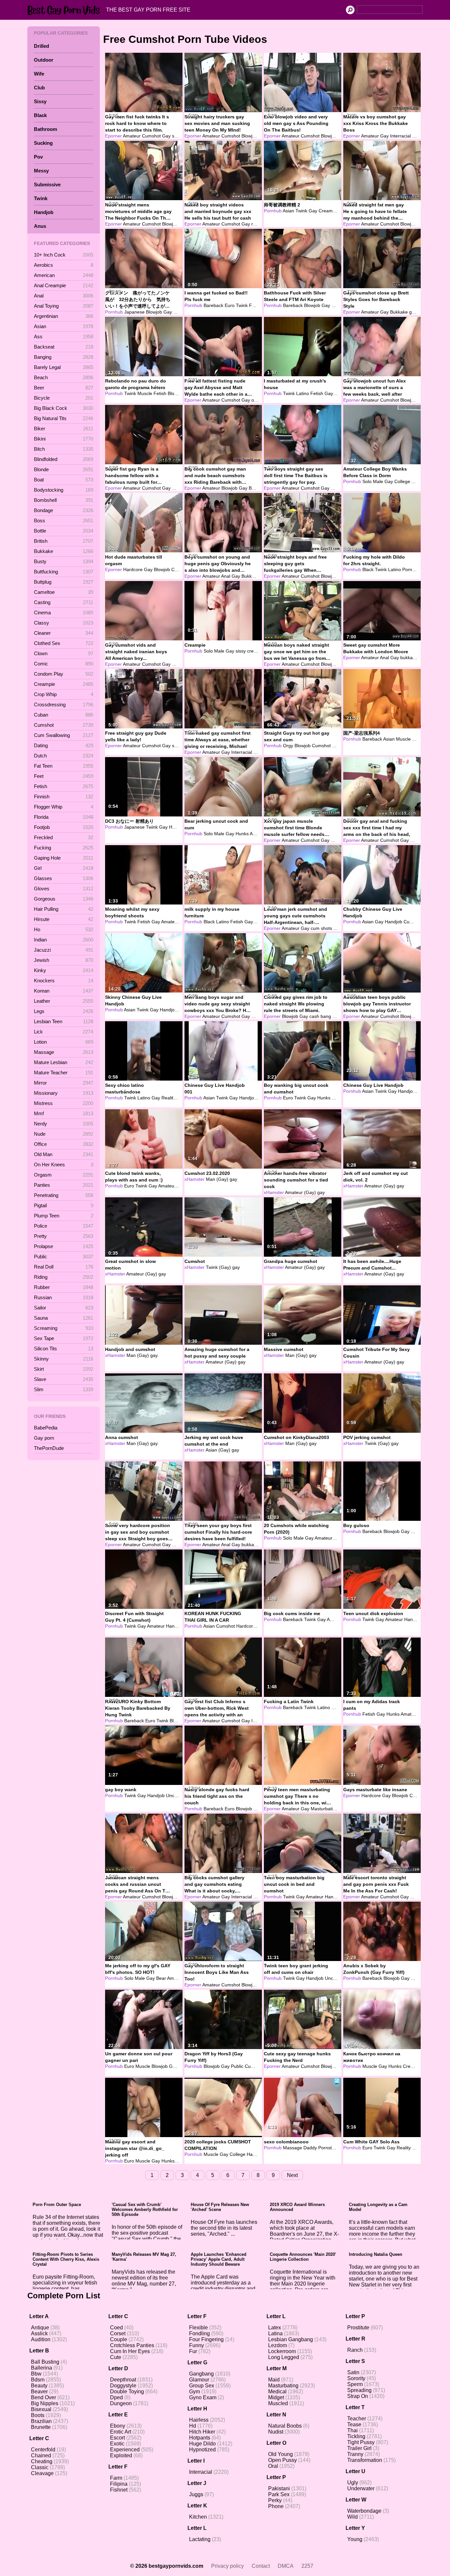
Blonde (64, 469)
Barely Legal (64, 367)
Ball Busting (45, 2362)
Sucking (43, 143)
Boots (38, 2415)
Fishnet (119, 2490)
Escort (117, 2438)
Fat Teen (64, 766)
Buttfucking (64, 572)
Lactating (200, 2539)
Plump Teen (64, 1216)
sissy (241, 651)
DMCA (286, 2566)
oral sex (260, 400)
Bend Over (43, 2397)
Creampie (64, 684)
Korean (64, 991)
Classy (64, 623)
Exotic (117, 2444)
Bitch (64, 449)
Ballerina (42, 2368)
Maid (274, 2380)
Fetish (64, 786)
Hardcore (133, 569)
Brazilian (41, 2421)
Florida (64, 817)
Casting (64, 602)
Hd (193, 2426)
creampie (257, 651)
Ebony (118, 2426)
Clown (64, 653)
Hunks (180, 312)
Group (419, 739)
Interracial (400, 136)
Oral (273, 2466)
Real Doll (64, 1267)
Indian (64, 940)
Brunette (41, 2427)
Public (64, 1257)
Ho (64, 929)
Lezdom (278, 2345)
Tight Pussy (361, 2442)
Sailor (64, 1308)
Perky (275, 2500)
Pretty (64, 1236)
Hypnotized (202, 2450)
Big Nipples (45, 2403)
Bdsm (38, 2380)
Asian (64, 326)
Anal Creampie (64, 285)
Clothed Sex (64, 643)
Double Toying (127, 2392)
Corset (118, 2333)
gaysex (341, 928)
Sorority (356, 2378)
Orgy (288, 746)
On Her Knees (64, 1165)
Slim (64, 1389)
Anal (64, 296)
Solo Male (373, 481)
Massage (64, 1052)
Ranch (355, 2350)
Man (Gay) (217, 1179)
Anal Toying (64, 306)
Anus (40, 226)
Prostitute (358, 2328)
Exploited (121, 2455)
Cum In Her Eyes (130, 2351)
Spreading (359, 2390)
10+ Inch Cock (64, 255)
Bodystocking (64, 490)
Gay (166, 136)
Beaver (39, 2392)
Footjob (64, 827)
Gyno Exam (203, 2397)
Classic (40, 2467)
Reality (169, 1098)
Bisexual (41, 2409)
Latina (275, 2333)
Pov (38, 157)
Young (355, 2539)
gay (233, 1179)
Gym (195, 2392)
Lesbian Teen (64, 1021)
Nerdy (64, 1124)
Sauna (64, 1318)
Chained (41, 2455)
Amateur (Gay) (300, 1192)
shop (177, 746)
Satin (353, 2372)
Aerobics (64, 265)
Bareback (213, 305)
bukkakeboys (414, 658)
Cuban (64, 715)
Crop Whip (64, 694)
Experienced (125, 2450)
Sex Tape (64, 1338)
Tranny (355, 2454)
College (402, 481)
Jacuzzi (64, 950)
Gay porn (44, 1438)
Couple (119, 2339)
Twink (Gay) (218, 1267)
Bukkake (64, 551)
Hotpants (200, 2438)
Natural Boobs (285, 2426)
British (64, 541)
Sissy (40, 101)
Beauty (39, 2386)
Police (64, 1226)
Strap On (358, 2396)
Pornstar (181, 488)
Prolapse (64, 1246)
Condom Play (64, 674)
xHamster (195, 1179)
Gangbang (201, 2374)
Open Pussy (282, 2460)
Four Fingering (206, 2339)
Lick (64, 1032)
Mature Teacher (64, 1073)
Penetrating (64, 1195)
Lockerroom (282, 2351)
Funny (197, 2345)
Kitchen (198, 2517)
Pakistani (279, 2488)
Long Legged (284, 2357)
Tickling (356, 2436)
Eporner (113, 136)
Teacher (357, 2419)
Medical (277, 2392)
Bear (161, 1978)
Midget (276, 2397)
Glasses (64, 878)
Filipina (119, 2484)
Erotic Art (121, 2432)
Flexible (198, 2328)
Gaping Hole (64, 858)
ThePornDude (49, 1448)
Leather (64, 1001)
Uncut (172, 1795)
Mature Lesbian (64, 1062)
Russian (64, 1297)
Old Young (281, 2454)
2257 (307, 2566)
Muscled (278, 2403)
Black (40, 115)
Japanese (134, 312)
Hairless (199, 2420)
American (64, 275)
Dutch (64, 756)
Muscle (145, 393)
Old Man (64, 1154)
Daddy (310, 2148)
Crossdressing (64, 705)
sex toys (181, 136)
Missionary (64, 1093)
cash (314, 1016)
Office (64, 1144)
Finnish (64, 797)
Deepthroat (123, 2380)
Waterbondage (364, 2511)
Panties (64, 1185)
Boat (64, 480)
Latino (303, 393)
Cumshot (64, 725)
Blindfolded (64, 459)
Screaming (64, 1328)
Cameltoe (64, 592)
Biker (64, 429)
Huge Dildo (202, 2444)
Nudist (276, 2432)
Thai (352, 2430)
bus (336, 1016)
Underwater (361, 2488)
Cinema (64, 613)
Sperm (355, 2384)
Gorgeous (64, 899)
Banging (64, 357)
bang (326, 1016)
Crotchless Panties (132, 2345)
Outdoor (44, 60)
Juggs (196, 2494)
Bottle (64, 531)
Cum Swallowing (64, 735)
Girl (64, 868)
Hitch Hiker (202, 2432)
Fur (193, 2351)
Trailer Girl (359, 2448)
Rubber (64, 1287)
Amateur (132, 136)
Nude (64, 1134)
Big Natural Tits (64, 418)
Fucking (64, 848)
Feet (64, 776)
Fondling (199, 2333)
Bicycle (64, 398)
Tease (354, 2424)
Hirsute (64, 919)
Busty (64, 561)
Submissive (47, 184)
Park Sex (279, 2494)
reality (258, 224)
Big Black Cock (64, 408)
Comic (64, 664)
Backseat (64, 347)
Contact (261, 2566)
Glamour (199, 2380)
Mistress (64, 1103)
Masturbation (324, 1809)
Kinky (64, 970)
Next (292, 2175)
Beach (64, 377)
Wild (352, 2517)
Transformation (365, 2460)
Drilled (42, 46)
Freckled (64, 837)
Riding (64, 1277)
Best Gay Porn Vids (65, 10)
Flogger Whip (64, 807)
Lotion (64, 1042)
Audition (41, 2339)
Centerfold (43, 2450)
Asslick (39, 2333)
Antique (40, 2328)
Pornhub (273, 211)
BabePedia (46, 1428)
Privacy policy (227, 2566)
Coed (116, 2328)
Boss (64, 521)
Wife (39, 74)
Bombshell (64, 500)
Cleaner (64, 633)
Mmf (64, 1113)
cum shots (321, 928)
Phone (276, 2506)
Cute (116, 2357)
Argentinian (64, 316)
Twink (41, 198)
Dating (64, 745)
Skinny (64, 1359)
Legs (64, 1011)
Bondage (64, 510)
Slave (64, 1379)
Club (39, 88)
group (415, 312)
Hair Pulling (64, 909)
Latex (275, 2328)
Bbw (36, 2374)
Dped (116, 2397)
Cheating (42, 2461)
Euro (230, 305)
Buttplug (64, 582)
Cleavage (42, 2473)
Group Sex (202, 2386)
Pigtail (64, 1205)
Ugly (353, 2483)
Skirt (64, 1369)
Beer (64, 388)
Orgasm (64, 1175)
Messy (41, 171)
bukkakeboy (254, 1545)
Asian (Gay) (218, 1450)
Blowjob (250, 136)
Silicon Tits (64, 1349)
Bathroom (45, 129)
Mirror (64, 1083)
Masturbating (283, 2386)
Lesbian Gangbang (291, 2339)
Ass (64, 337)
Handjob (44, 212)
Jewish (64, 960)
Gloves (64, 889)
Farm (116, 2478)
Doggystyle (123, 2386)
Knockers (64, 981)
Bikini (64, 439)
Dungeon (121, 2403)
